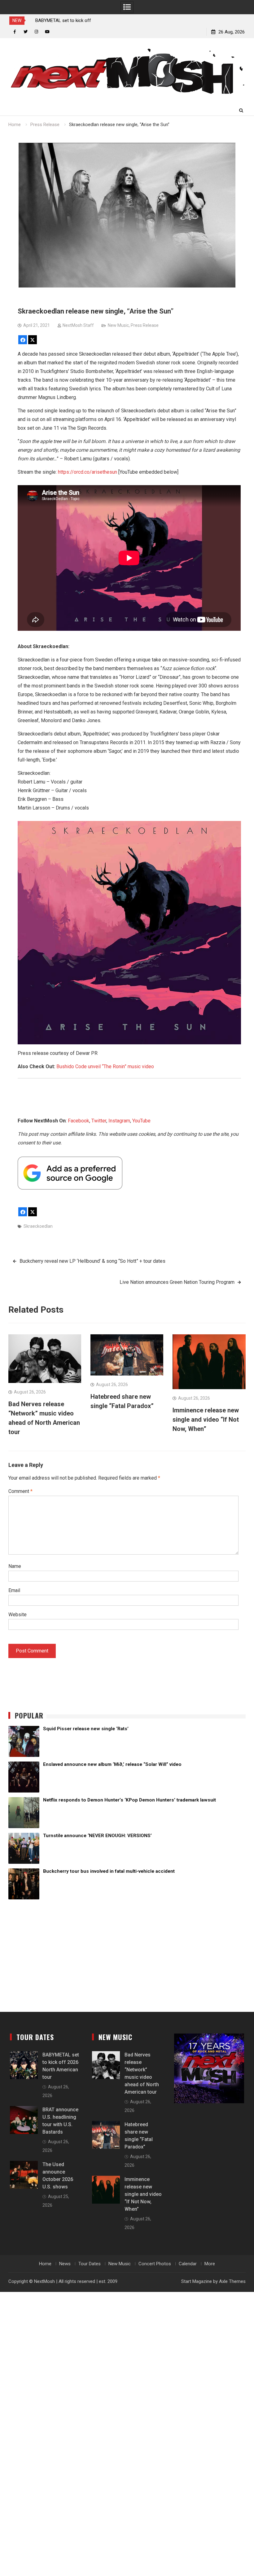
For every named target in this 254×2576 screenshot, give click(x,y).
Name (15, 1566)
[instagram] (36, 32)
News (65, 2264)
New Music (118, 325)
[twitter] (26, 32)
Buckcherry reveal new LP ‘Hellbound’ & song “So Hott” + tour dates (92, 1261)
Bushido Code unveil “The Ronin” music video (105, 1066)
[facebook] (15, 32)
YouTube (141, 1121)
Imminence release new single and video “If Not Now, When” (206, 1420)
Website (18, 1615)
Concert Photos (155, 2264)
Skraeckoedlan (38, 1226)
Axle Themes (232, 2281)
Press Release (145, 325)
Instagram (119, 1121)
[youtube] (47, 32)
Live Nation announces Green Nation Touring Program (177, 1282)
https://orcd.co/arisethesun (88, 472)
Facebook (79, 1121)
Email (14, 1590)
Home (45, 2264)
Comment (20, 1491)
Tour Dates (90, 2264)
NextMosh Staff (78, 325)
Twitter (99, 1121)
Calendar (188, 2264)
